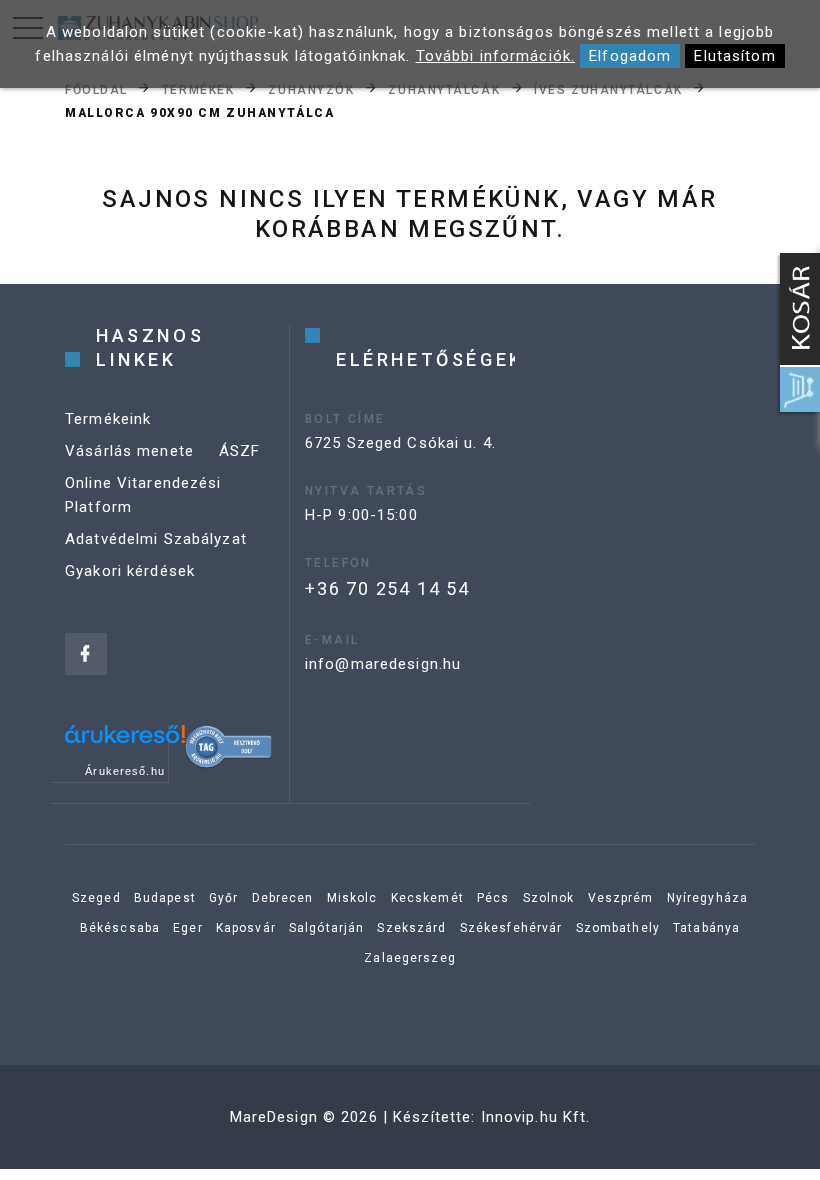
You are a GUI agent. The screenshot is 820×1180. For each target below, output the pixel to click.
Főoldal (96, 89)
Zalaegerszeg (410, 958)
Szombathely (618, 928)
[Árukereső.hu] (125, 741)
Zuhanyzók (311, 89)
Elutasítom (734, 56)
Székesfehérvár (511, 928)
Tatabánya (706, 928)
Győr (224, 898)
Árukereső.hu (125, 771)
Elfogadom (630, 56)
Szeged (96, 898)
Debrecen (283, 898)
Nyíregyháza (707, 898)
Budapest (165, 898)
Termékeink (108, 419)
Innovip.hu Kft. (536, 1117)
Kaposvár (246, 928)
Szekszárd (411, 928)
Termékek (198, 89)
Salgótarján (326, 928)
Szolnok (549, 898)
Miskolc (352, 898)
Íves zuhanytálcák (608, 89)
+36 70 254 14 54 (387, 588)
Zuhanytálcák (444, 89)
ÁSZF (240, 451)
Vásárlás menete (129, 451)
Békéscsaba (120, 928)
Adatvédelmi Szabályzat (156, 539)
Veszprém (621, 898)
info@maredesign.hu (383, 664)
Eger (188, 928)
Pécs (493, 898)
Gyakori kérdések (130, 571)
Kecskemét (427, 898)
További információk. (496, 56)
